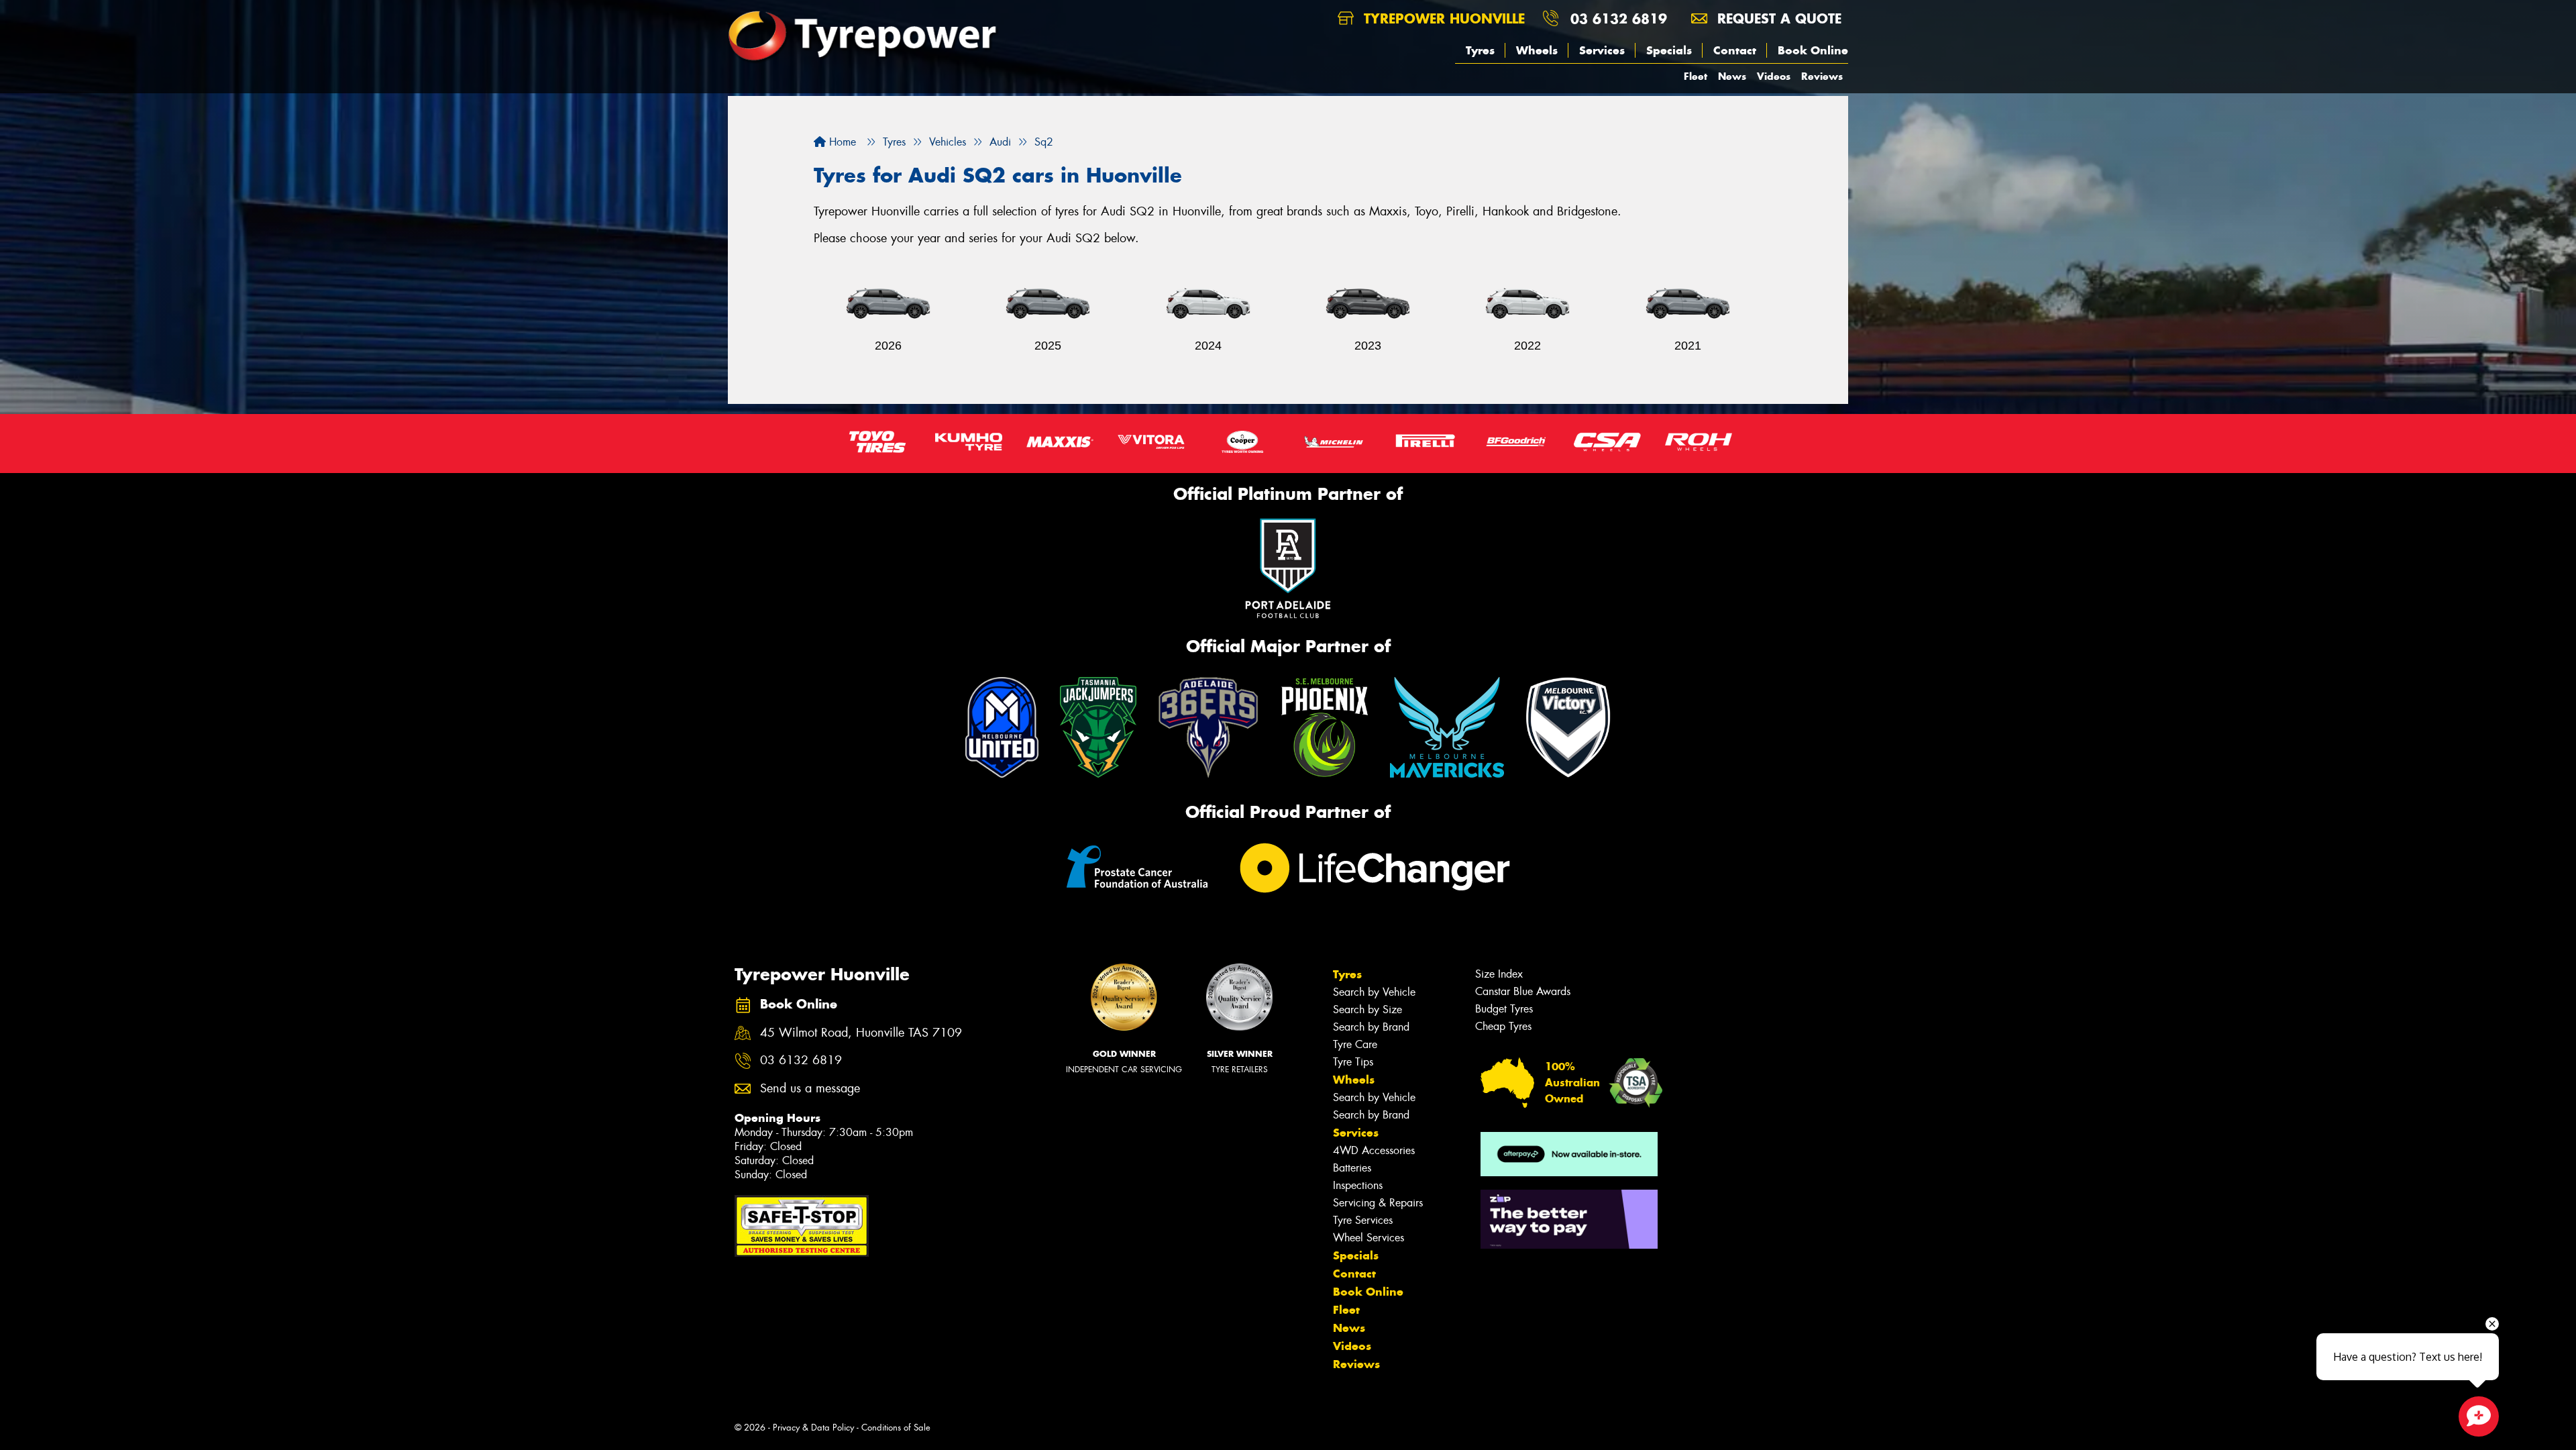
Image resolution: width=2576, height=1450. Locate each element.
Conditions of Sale (896, 1428)
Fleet (1696, 76)
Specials (1669, 50)
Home (841, 142)
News (1732, 76)
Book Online (1813, 50)
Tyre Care (1355, 1044)
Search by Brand (1371, 1027)
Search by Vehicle (1374, 992)
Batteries (1352, 1168)
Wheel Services (1368, 1238)
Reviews (1822, 76)
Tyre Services (1363, 1220)
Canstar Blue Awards (1523, 991)
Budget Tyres (1504, 1009)
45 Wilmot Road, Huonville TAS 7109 (861, 1033)
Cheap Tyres (1503, 1026)
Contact (1735, 50)
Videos (1774, 76)
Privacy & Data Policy (813, 1428)
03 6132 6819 (1619, 18)
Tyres (1480, 50)
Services (1602, 50)
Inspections (1358, 1185)
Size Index (1499, 974)
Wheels (1537, 50)
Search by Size (1367, 1009)
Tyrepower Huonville (1442, 18)
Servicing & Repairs (1378, 1203)
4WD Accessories (1374, 1150)
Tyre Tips (1353, 1062)
